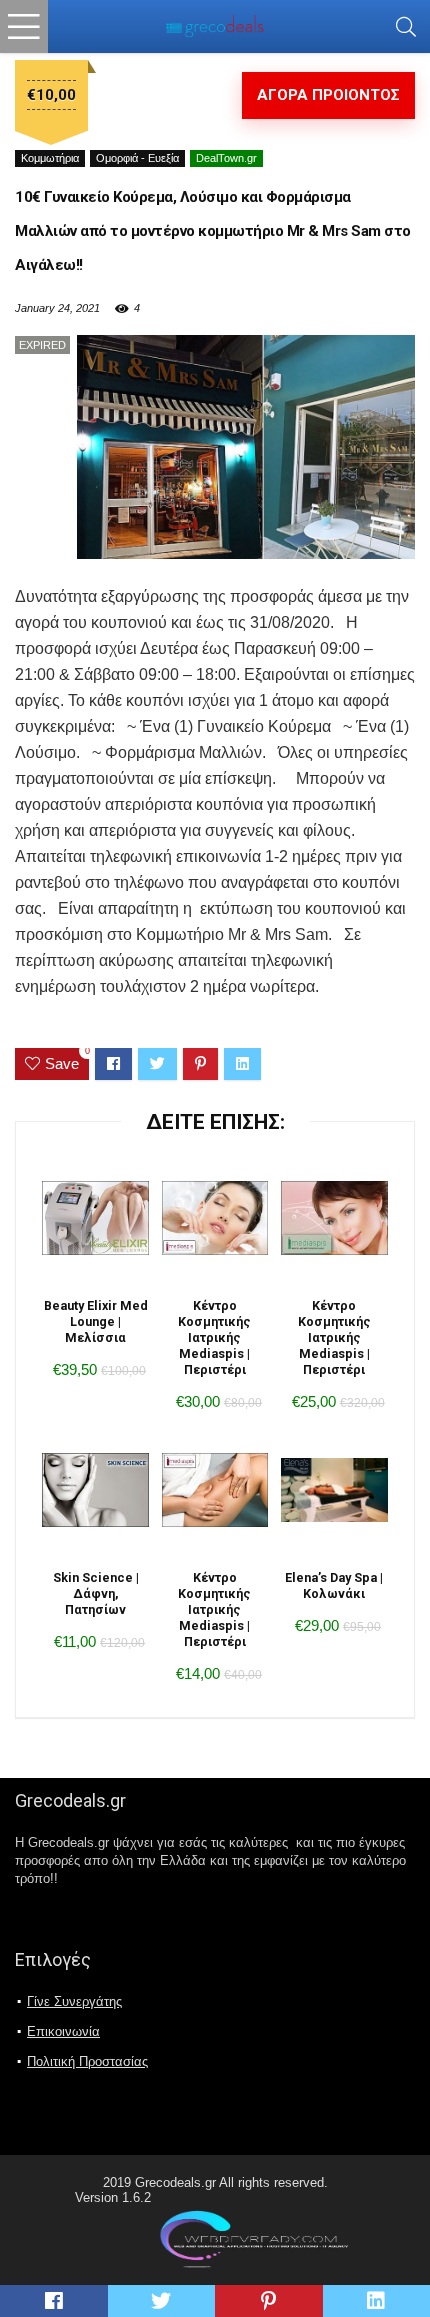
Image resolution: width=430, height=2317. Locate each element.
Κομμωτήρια (50, 158)
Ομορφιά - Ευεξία (137, 158)
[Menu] (24, 26)
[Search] (406, 26)
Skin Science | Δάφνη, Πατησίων (96, 1593)
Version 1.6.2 (113, 2197)
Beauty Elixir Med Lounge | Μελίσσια (96, 1321)
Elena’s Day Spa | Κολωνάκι (334, 1585)
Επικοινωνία (63, 2031)
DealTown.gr (226, 158)
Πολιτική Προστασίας (87, 2061)
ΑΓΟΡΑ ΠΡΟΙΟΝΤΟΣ (328, 95)
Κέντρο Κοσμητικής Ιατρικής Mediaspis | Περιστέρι (214, 1337)
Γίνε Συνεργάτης (74, 2001)
